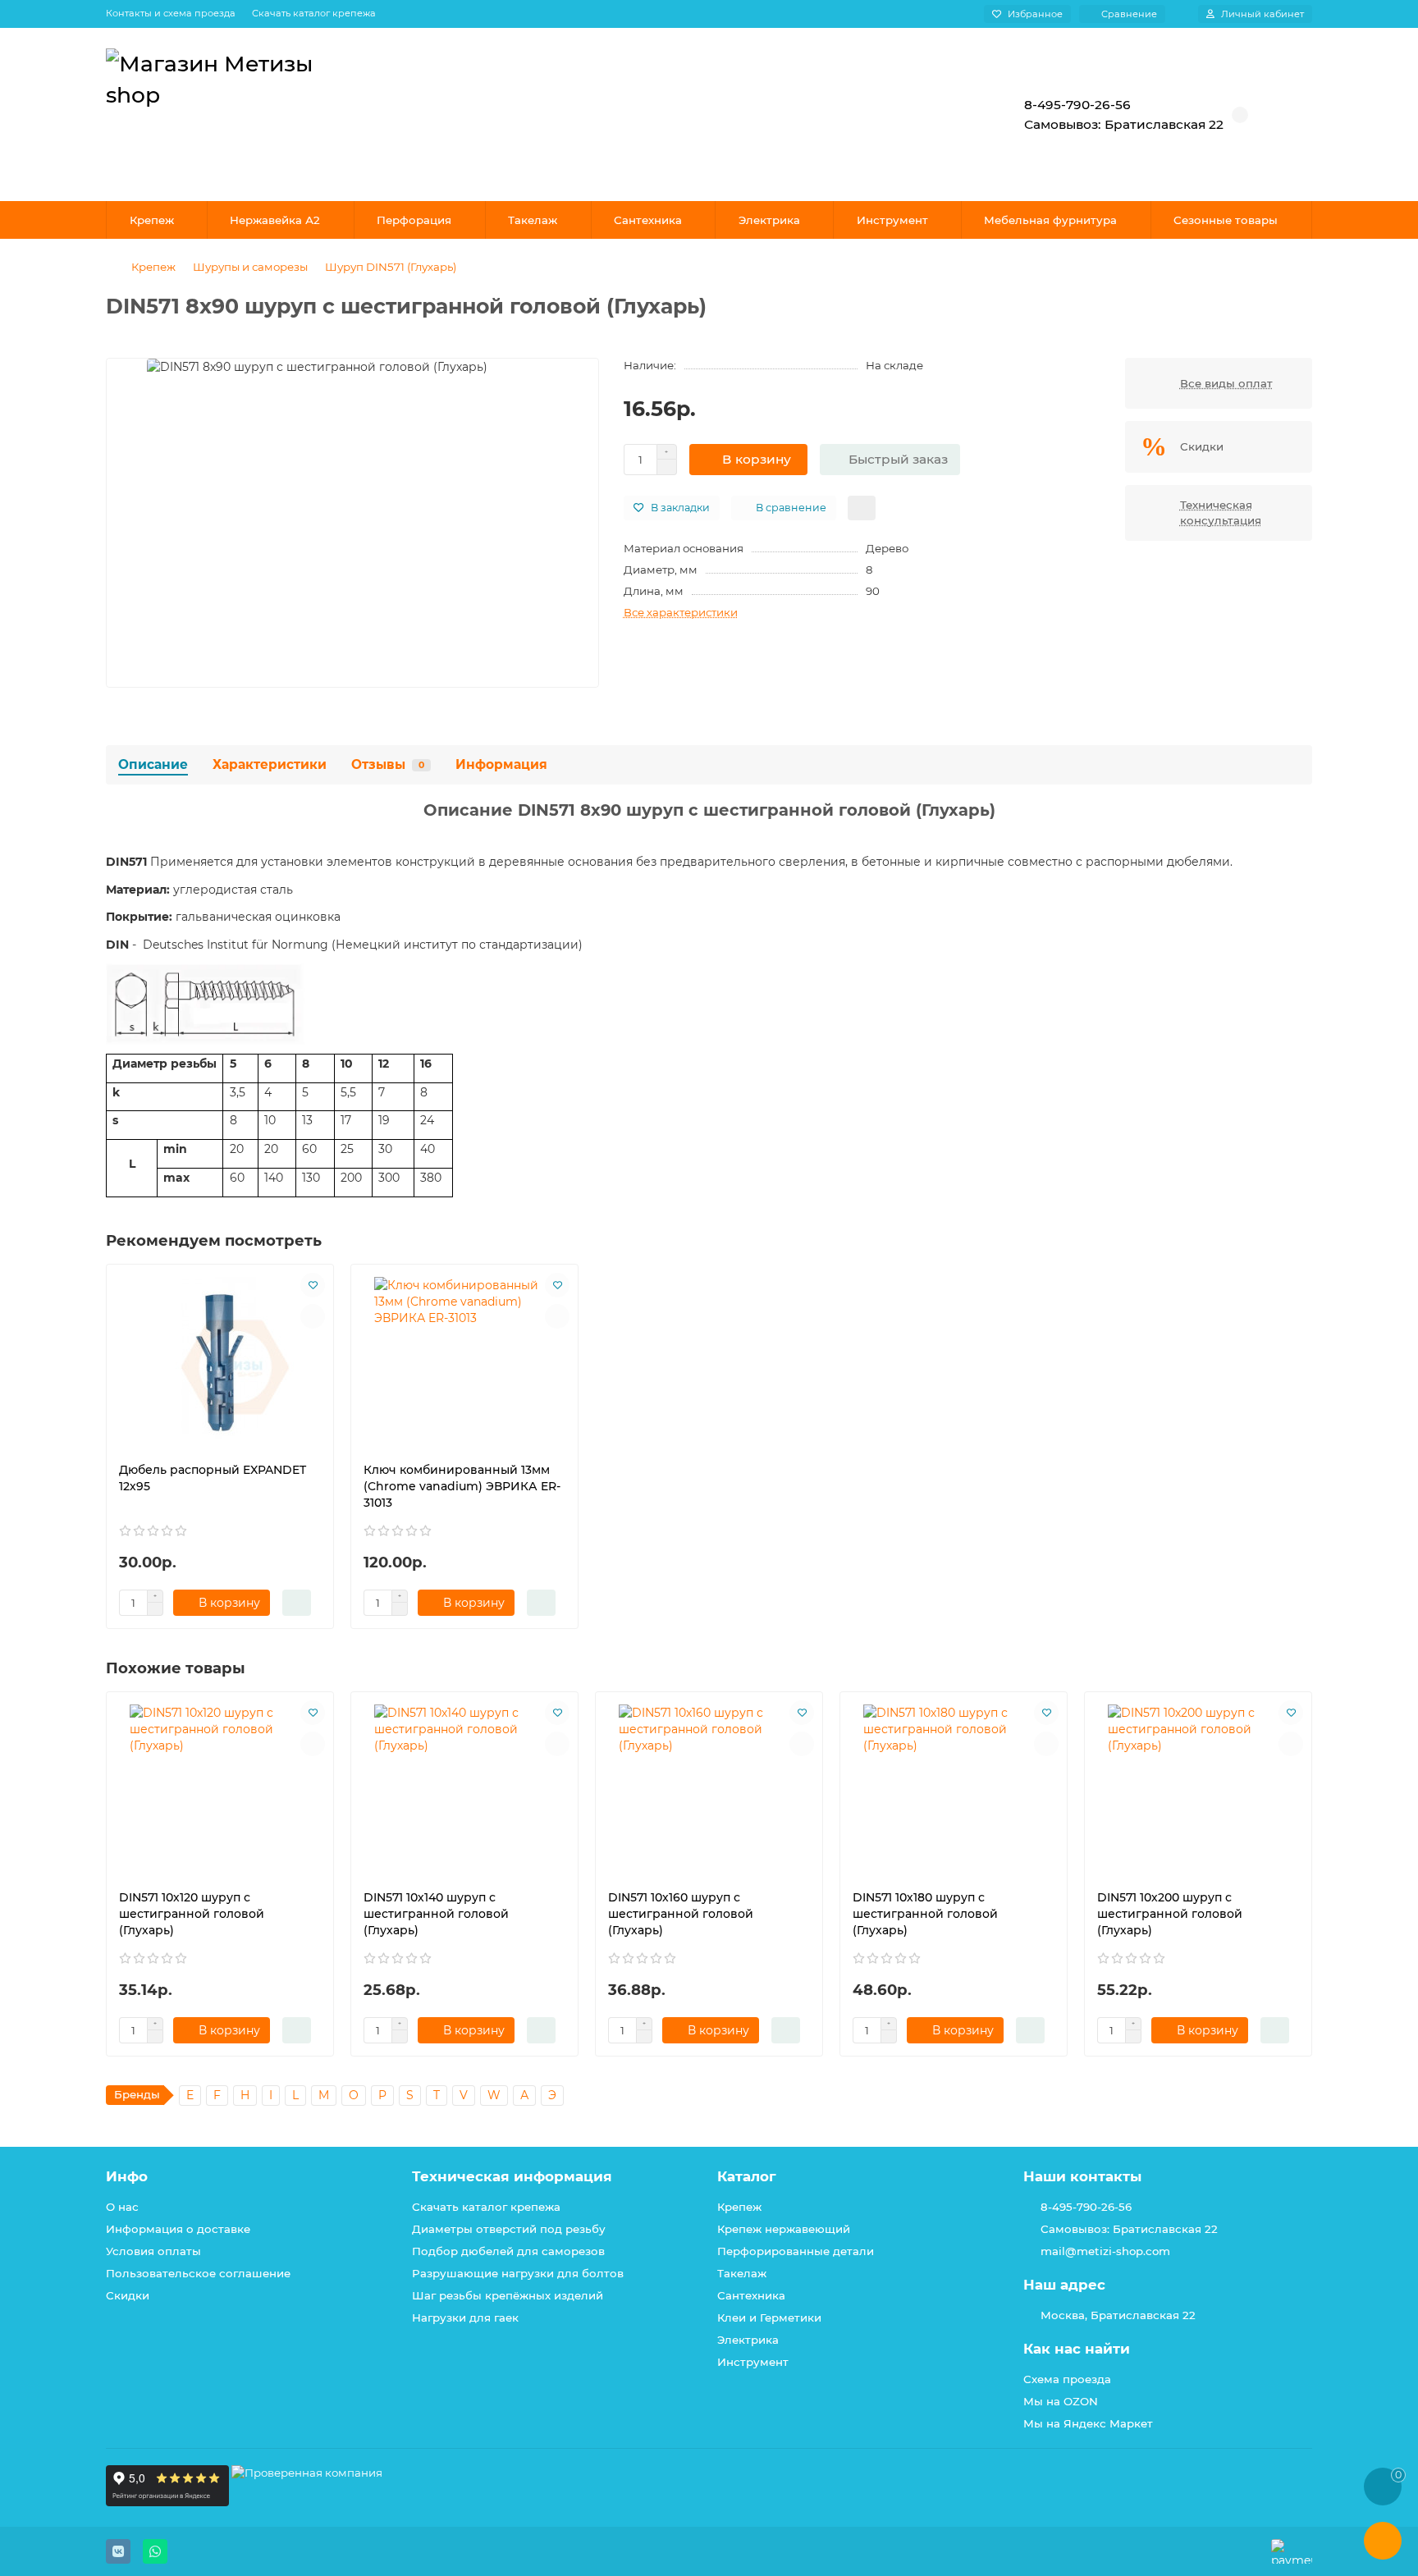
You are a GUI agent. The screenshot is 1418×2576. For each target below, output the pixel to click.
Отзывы (388, 764)
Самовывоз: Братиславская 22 (1129, 2229)
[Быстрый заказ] (297, 1603)
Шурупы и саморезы (250, 267)
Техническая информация (512, 2176)
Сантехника (648, 220)
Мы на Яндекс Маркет (1088, 2423)
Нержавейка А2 (275, 220)
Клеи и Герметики (769, 2317)
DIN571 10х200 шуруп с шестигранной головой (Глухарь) (1170, 1914)
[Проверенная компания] (307, 2502)
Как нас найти (1077, 2349)
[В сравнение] (313, 1316)
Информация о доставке (178, 2229)
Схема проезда (1067, 2379)
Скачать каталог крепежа (314, 13)
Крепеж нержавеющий (784, 2229)
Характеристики (270, 764)
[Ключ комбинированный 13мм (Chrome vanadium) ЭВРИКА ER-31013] (464, 1359)
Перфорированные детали (796, 2251)
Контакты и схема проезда (171, 13)
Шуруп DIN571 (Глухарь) (391, 267)
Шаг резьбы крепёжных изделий (508, 2295)
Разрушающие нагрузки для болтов (518, 2273)
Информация (501, 764)
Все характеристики (681, 612)
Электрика (769, 220)
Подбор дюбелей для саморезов (508, 2251)
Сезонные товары (1226, 220)
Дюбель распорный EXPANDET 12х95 (213, 1478)
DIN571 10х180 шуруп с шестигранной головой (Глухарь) (925, 1914)
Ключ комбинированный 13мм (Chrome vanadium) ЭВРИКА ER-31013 (462, 1486)
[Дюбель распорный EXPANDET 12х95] (220, 1359)
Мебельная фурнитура (1050, 220)
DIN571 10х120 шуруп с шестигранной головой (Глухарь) (192, 1914)
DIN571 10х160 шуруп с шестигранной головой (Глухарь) (681, 1914)
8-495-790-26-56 (1086, 2207)
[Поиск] (943, 115)
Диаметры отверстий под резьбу (509, 2229)
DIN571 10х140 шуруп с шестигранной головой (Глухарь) (436, 1914)
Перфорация (414, 220)
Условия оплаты (153, 2251)
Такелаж (533, 220)
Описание (153, 764)
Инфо (127, 2176)
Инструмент (892, 220)
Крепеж (152, 220)
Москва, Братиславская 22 (1118, 2315)
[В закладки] (313, 1285)
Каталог (747, 2176)
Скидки (128, 2295)
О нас (122, 2207)
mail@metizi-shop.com (1105, 2251)
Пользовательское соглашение (198, 2273)
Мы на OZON (1061, 2401)
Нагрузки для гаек (465, 2317)
